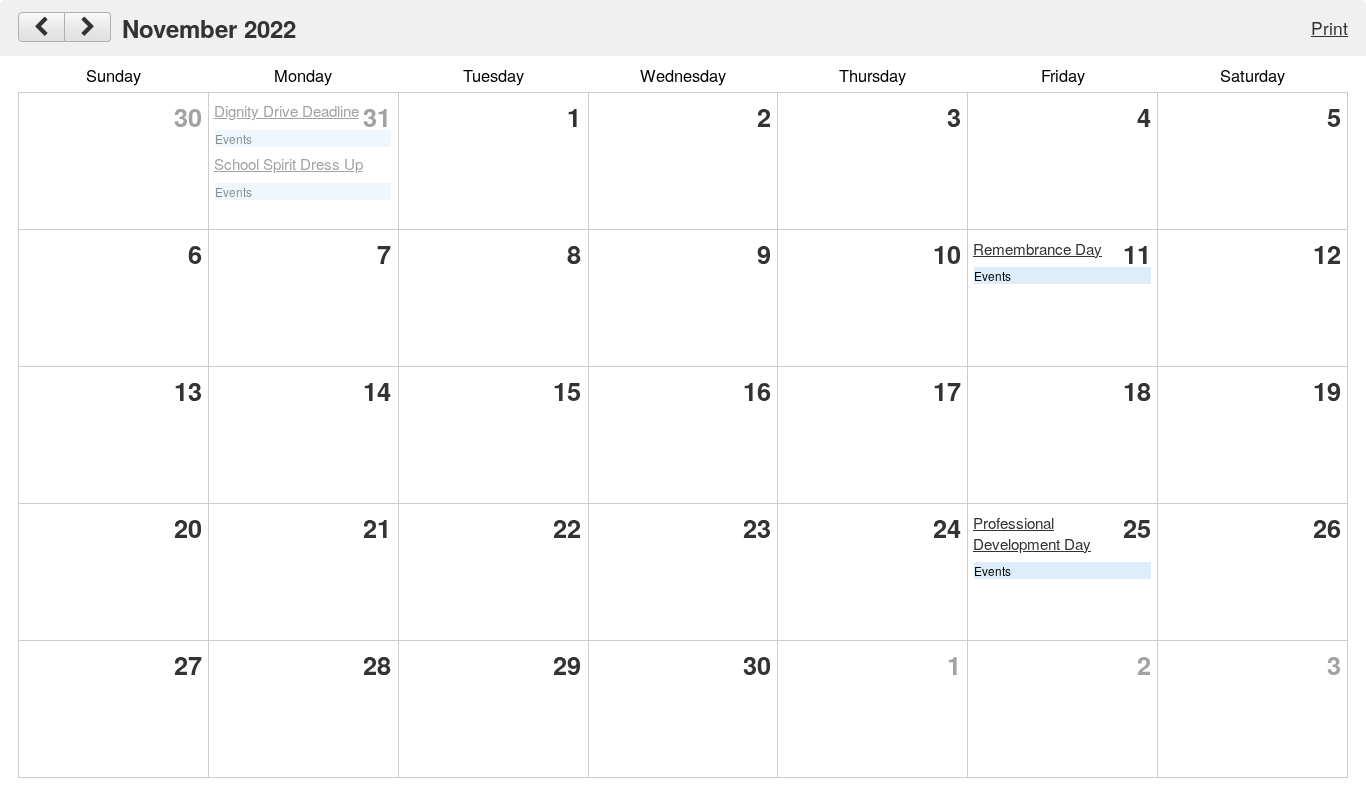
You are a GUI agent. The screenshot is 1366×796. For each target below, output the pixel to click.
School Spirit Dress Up (288, 163)
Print (1329, 27)
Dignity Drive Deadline (286, 110)
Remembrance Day (1037, 248)
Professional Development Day (1032, 533)
